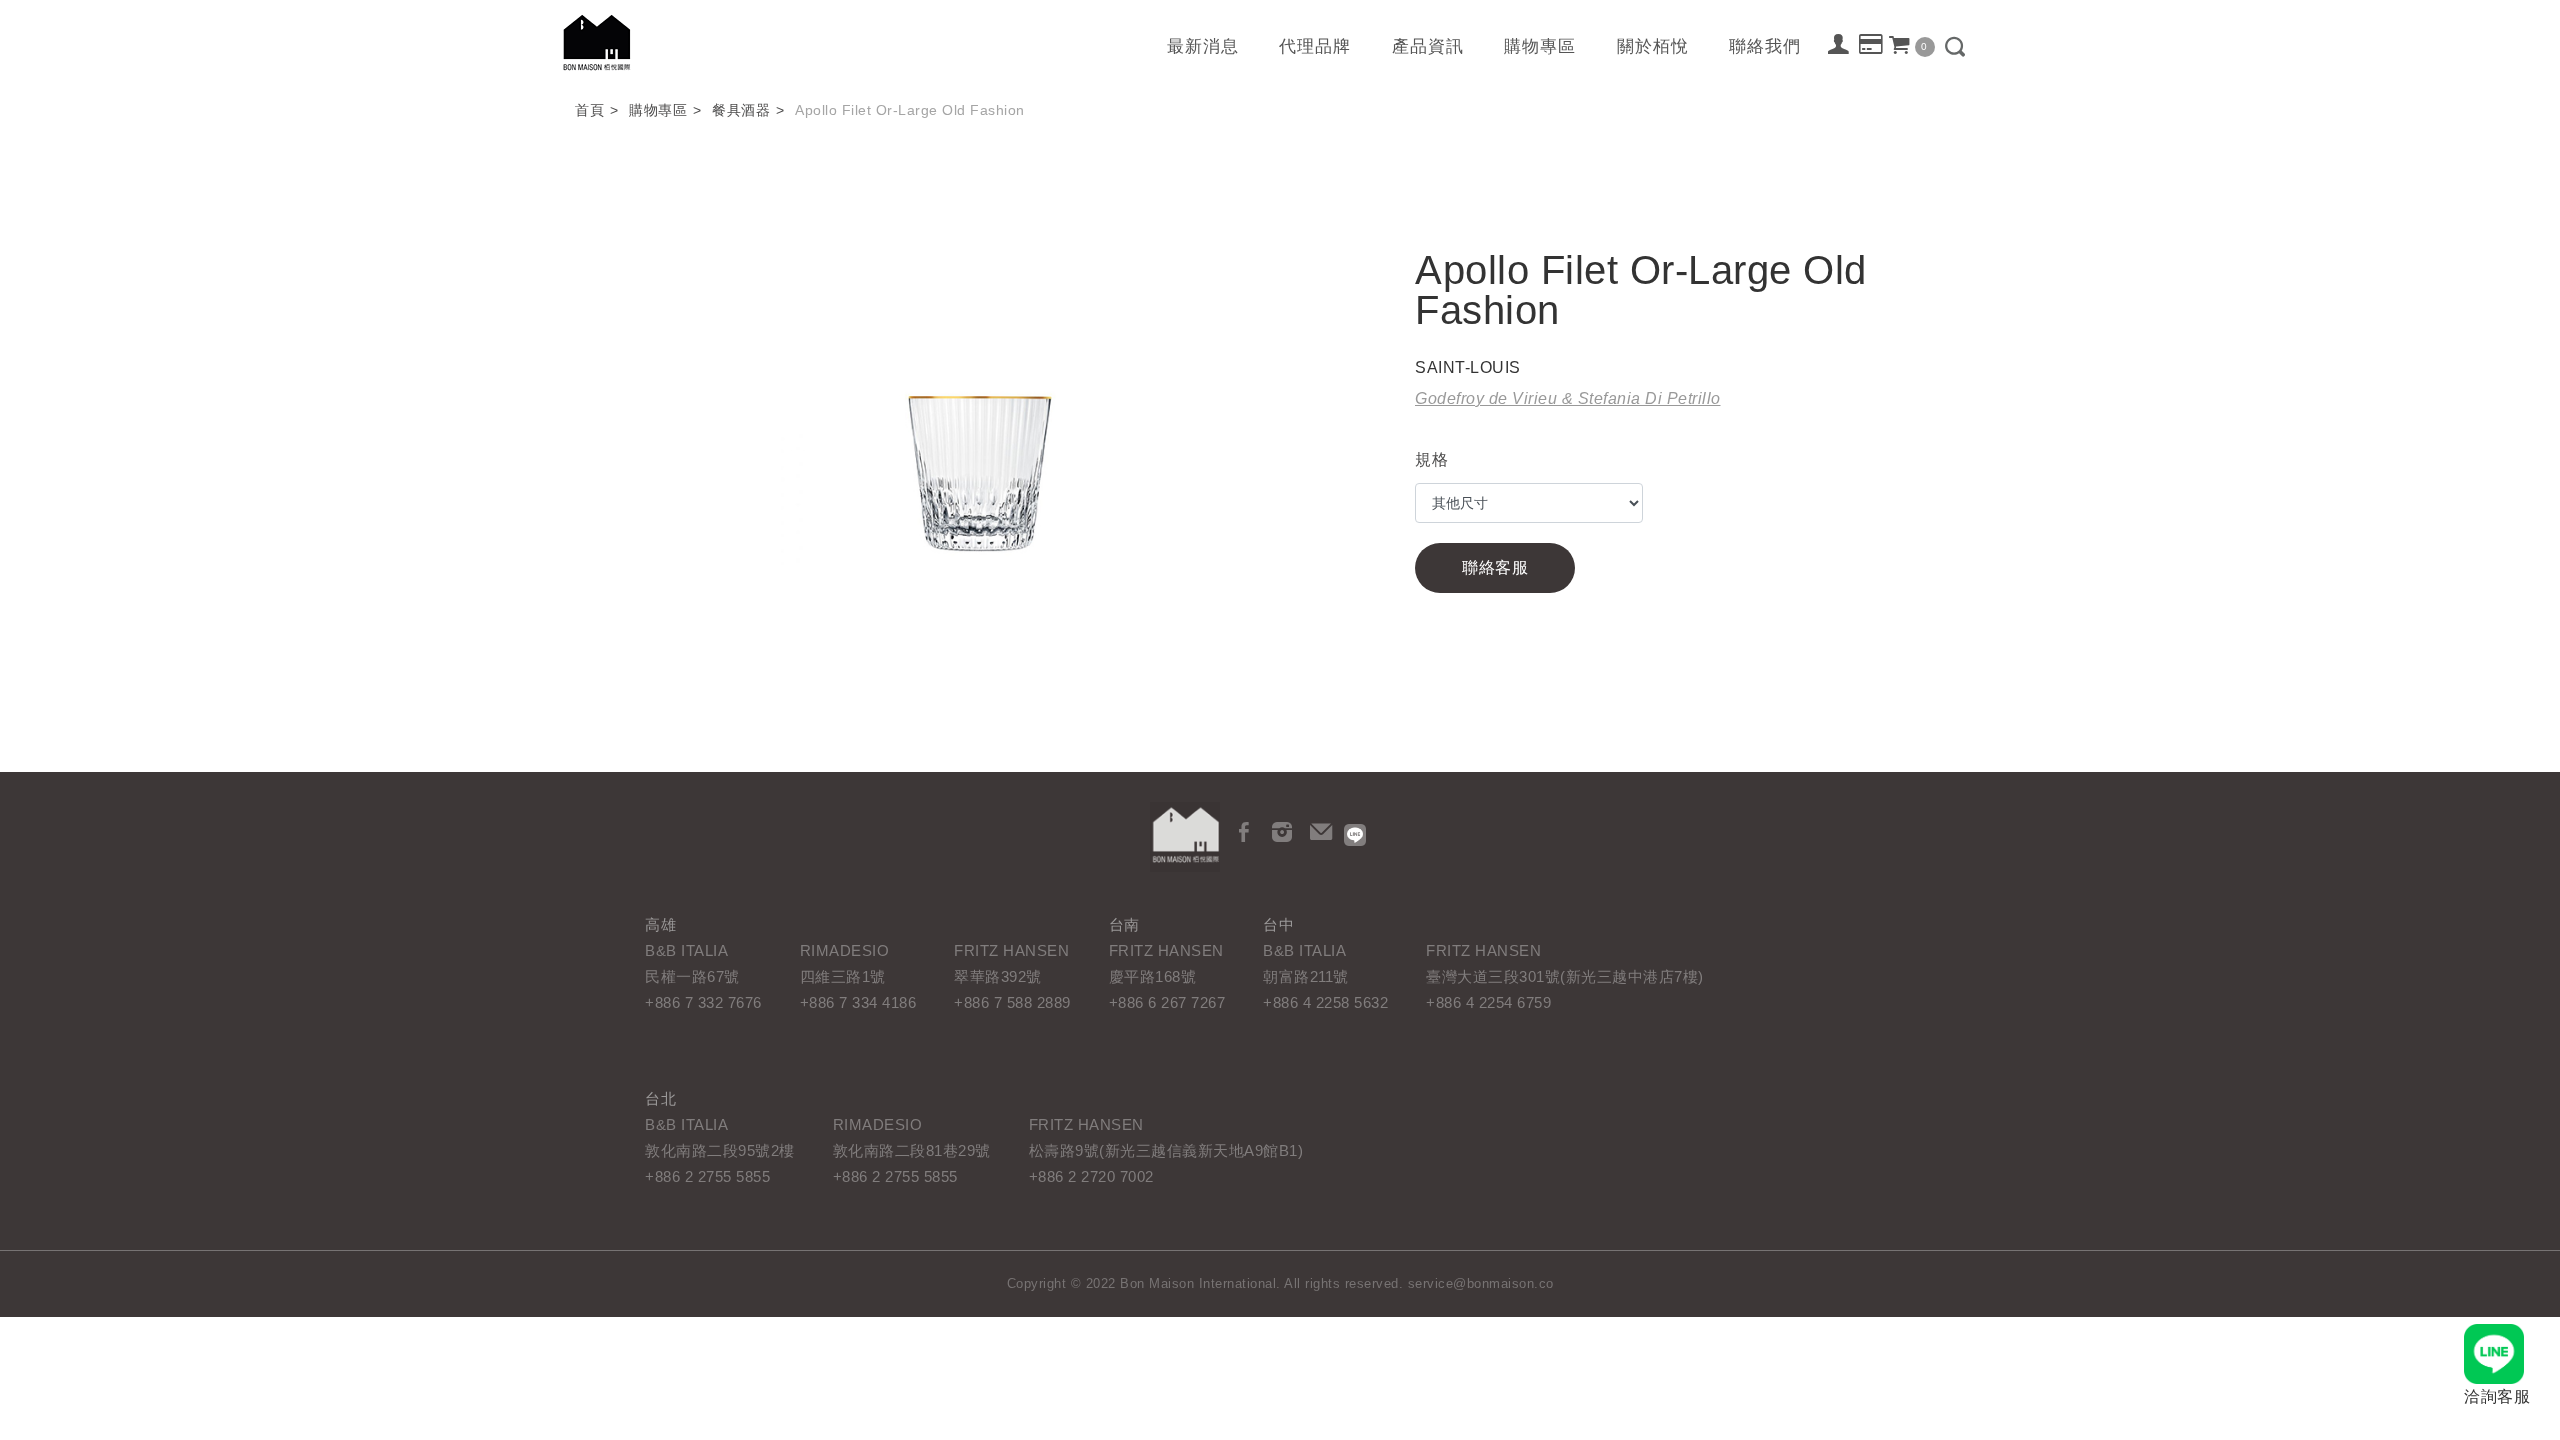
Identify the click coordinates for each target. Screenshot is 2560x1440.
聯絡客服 (1495, 567)
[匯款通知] (1871, 45)
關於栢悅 (1653, 46)
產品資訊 (1428, 46)
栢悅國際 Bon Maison (597, 42)
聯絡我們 (1765, 46)
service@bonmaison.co (1481, 1283)
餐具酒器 (741, 110)
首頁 (589, 110)
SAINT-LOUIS (1468, 367)
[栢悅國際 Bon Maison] (1185, 837)
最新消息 (1203, 46)
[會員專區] (1839, 44)
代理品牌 (1315, 46)
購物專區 (1540, 46)
